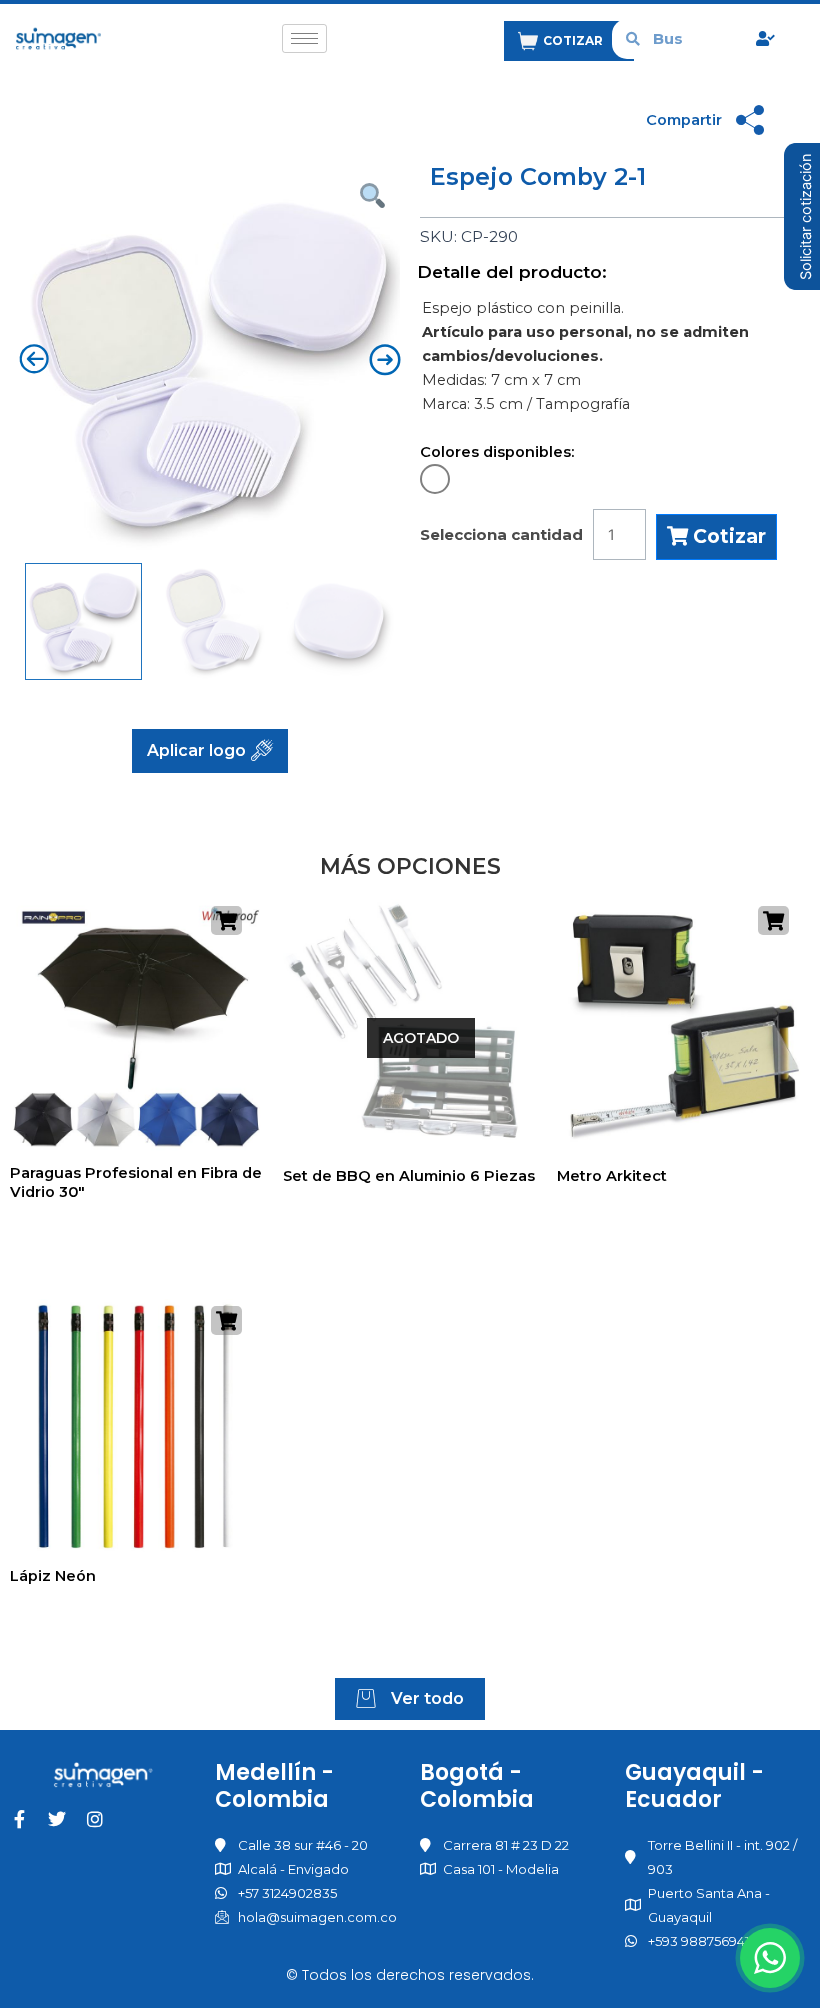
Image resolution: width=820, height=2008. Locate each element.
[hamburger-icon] (304, 38)
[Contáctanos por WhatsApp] (770, 1958)
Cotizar (727, 536)
